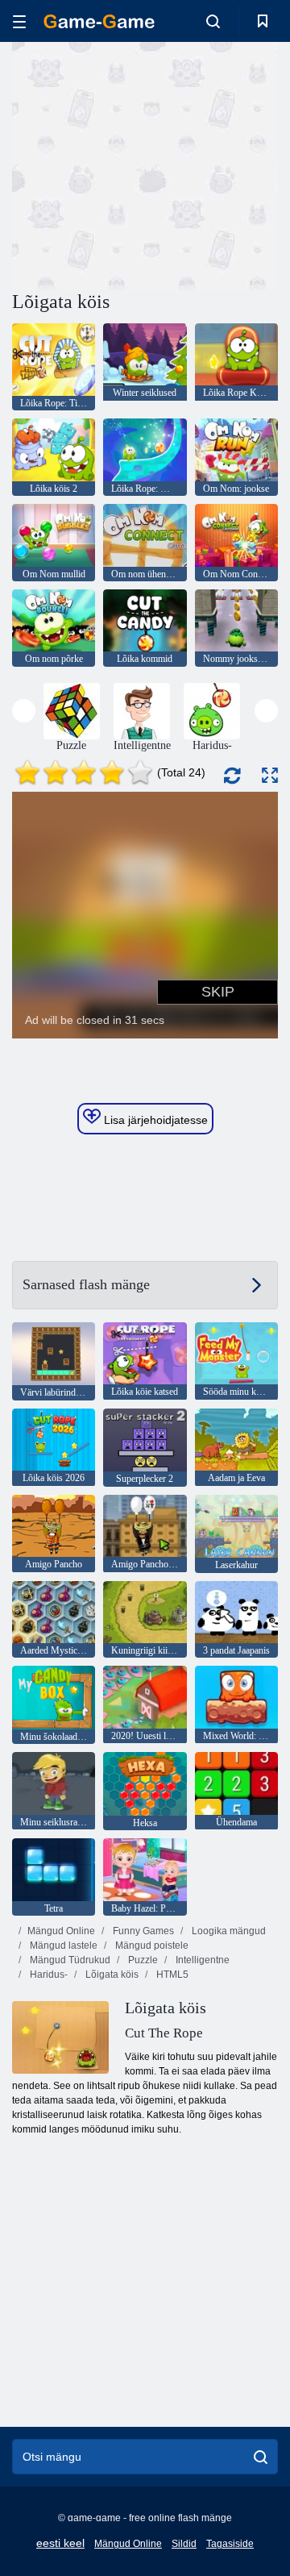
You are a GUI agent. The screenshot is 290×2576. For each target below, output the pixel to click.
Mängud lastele (62, 1946)
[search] (261, 2457)
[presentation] (24, 711)
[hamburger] (19, 21)
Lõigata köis (111, 1975)
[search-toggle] (213, 21)
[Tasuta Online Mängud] (99, 21)
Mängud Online (61, 1931)
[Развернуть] (270, 775)
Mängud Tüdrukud (69, 1960)
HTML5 (171, 1975)
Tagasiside (230, 2544)
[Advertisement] (218, 164)
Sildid (184, 2544)
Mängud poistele (151, 1946)
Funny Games (142, 1931)
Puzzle (142, 1960)
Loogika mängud (228, 1931)
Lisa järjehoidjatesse (154, 1120)
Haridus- (48, 1975)
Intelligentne (201, 1960)
